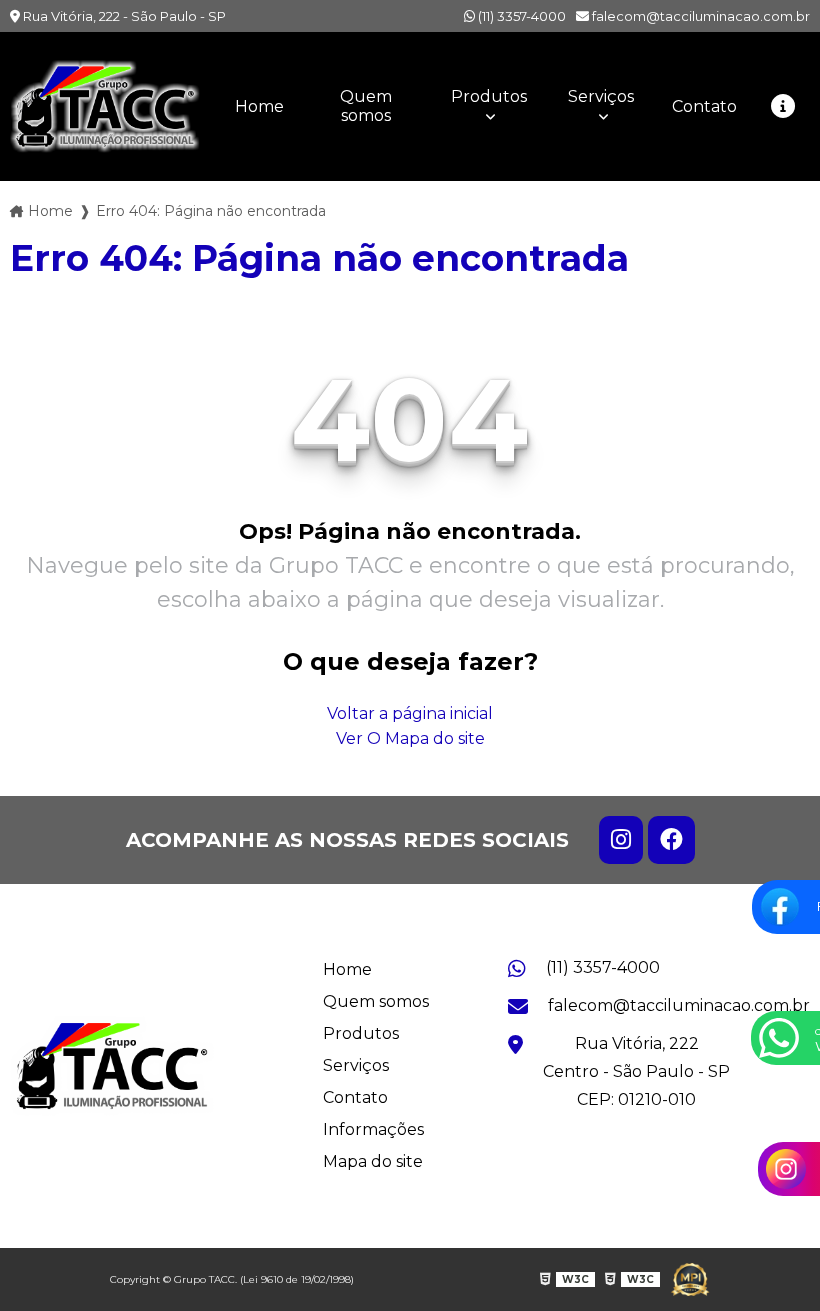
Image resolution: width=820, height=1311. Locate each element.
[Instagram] (621, 840)
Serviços (601, 96)
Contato (704, 106)
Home (259, 106)
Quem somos (366, 106)
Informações (373, 1129)
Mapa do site (373, 1161)
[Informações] (783, 106)
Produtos (489, 96)
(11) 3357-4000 (520, 16)
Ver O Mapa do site (410, 738)
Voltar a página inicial (410, 713)
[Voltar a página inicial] (105, 106)
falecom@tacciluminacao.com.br (699, 16)
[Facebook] (671, 840)
